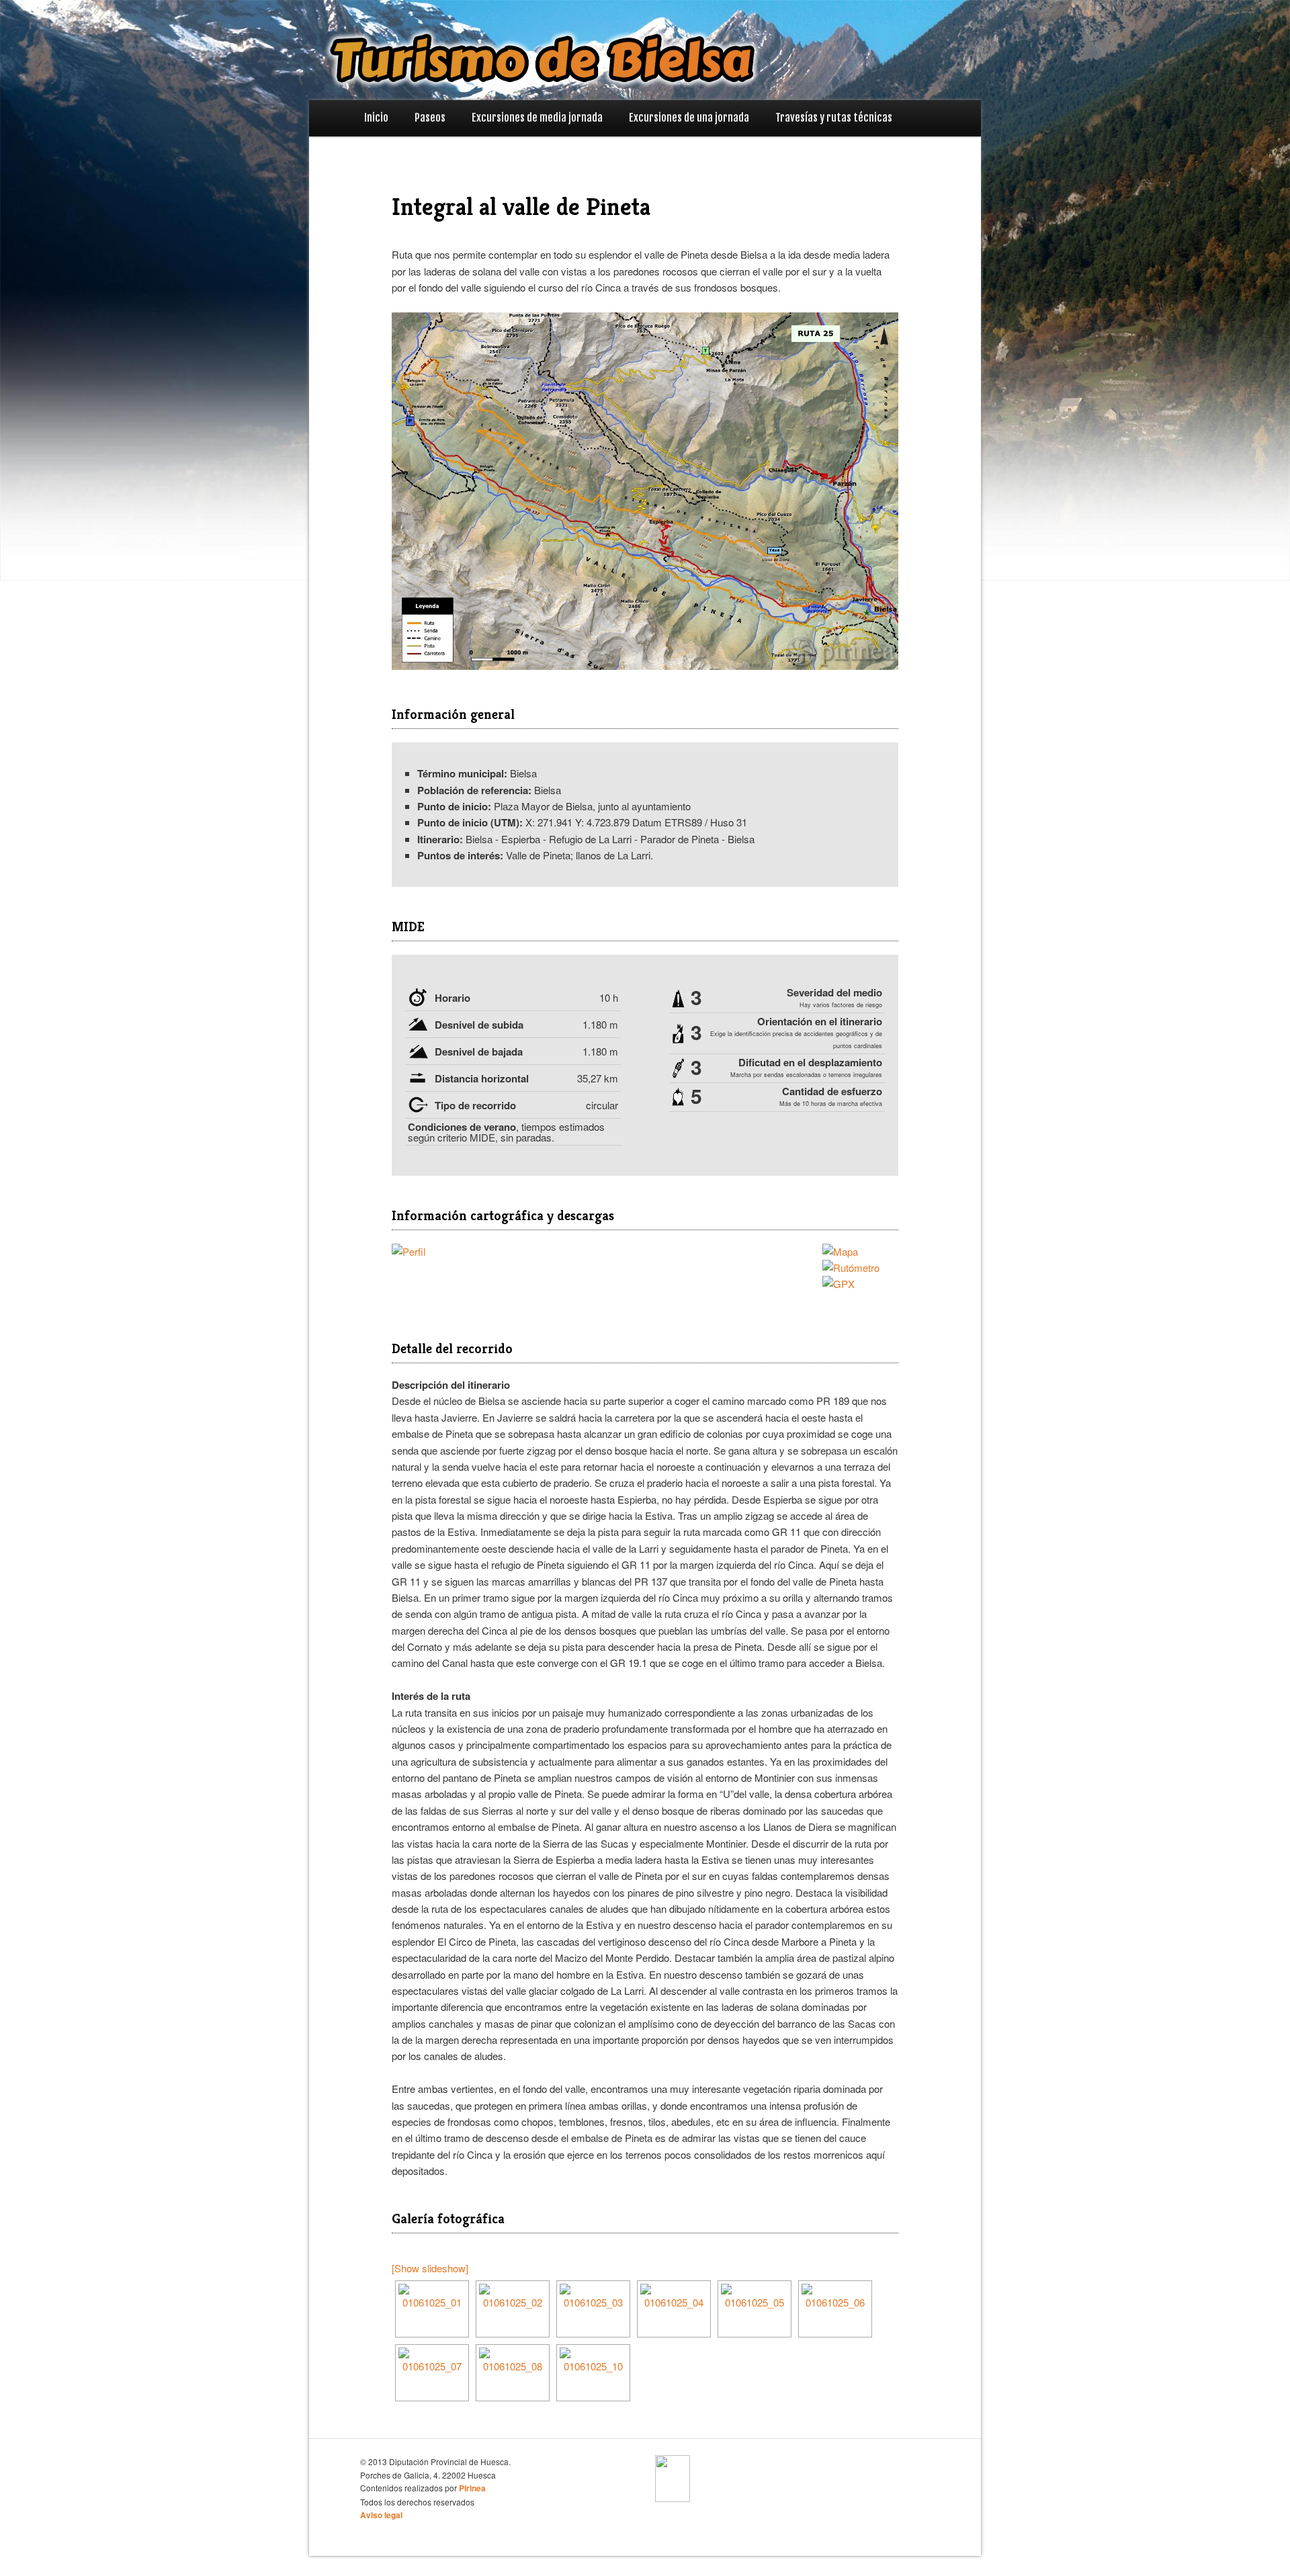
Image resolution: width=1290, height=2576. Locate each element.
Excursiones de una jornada (689, 118)
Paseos (430, 118)
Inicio (376, 118)
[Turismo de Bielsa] (645, 85)
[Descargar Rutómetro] (851, 1268)
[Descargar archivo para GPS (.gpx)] (838, 1284)
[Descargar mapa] (840, 1251)
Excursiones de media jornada (537, 118)
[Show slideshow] (430, 2268)
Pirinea (472, 2488)
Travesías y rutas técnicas (834, 118)
